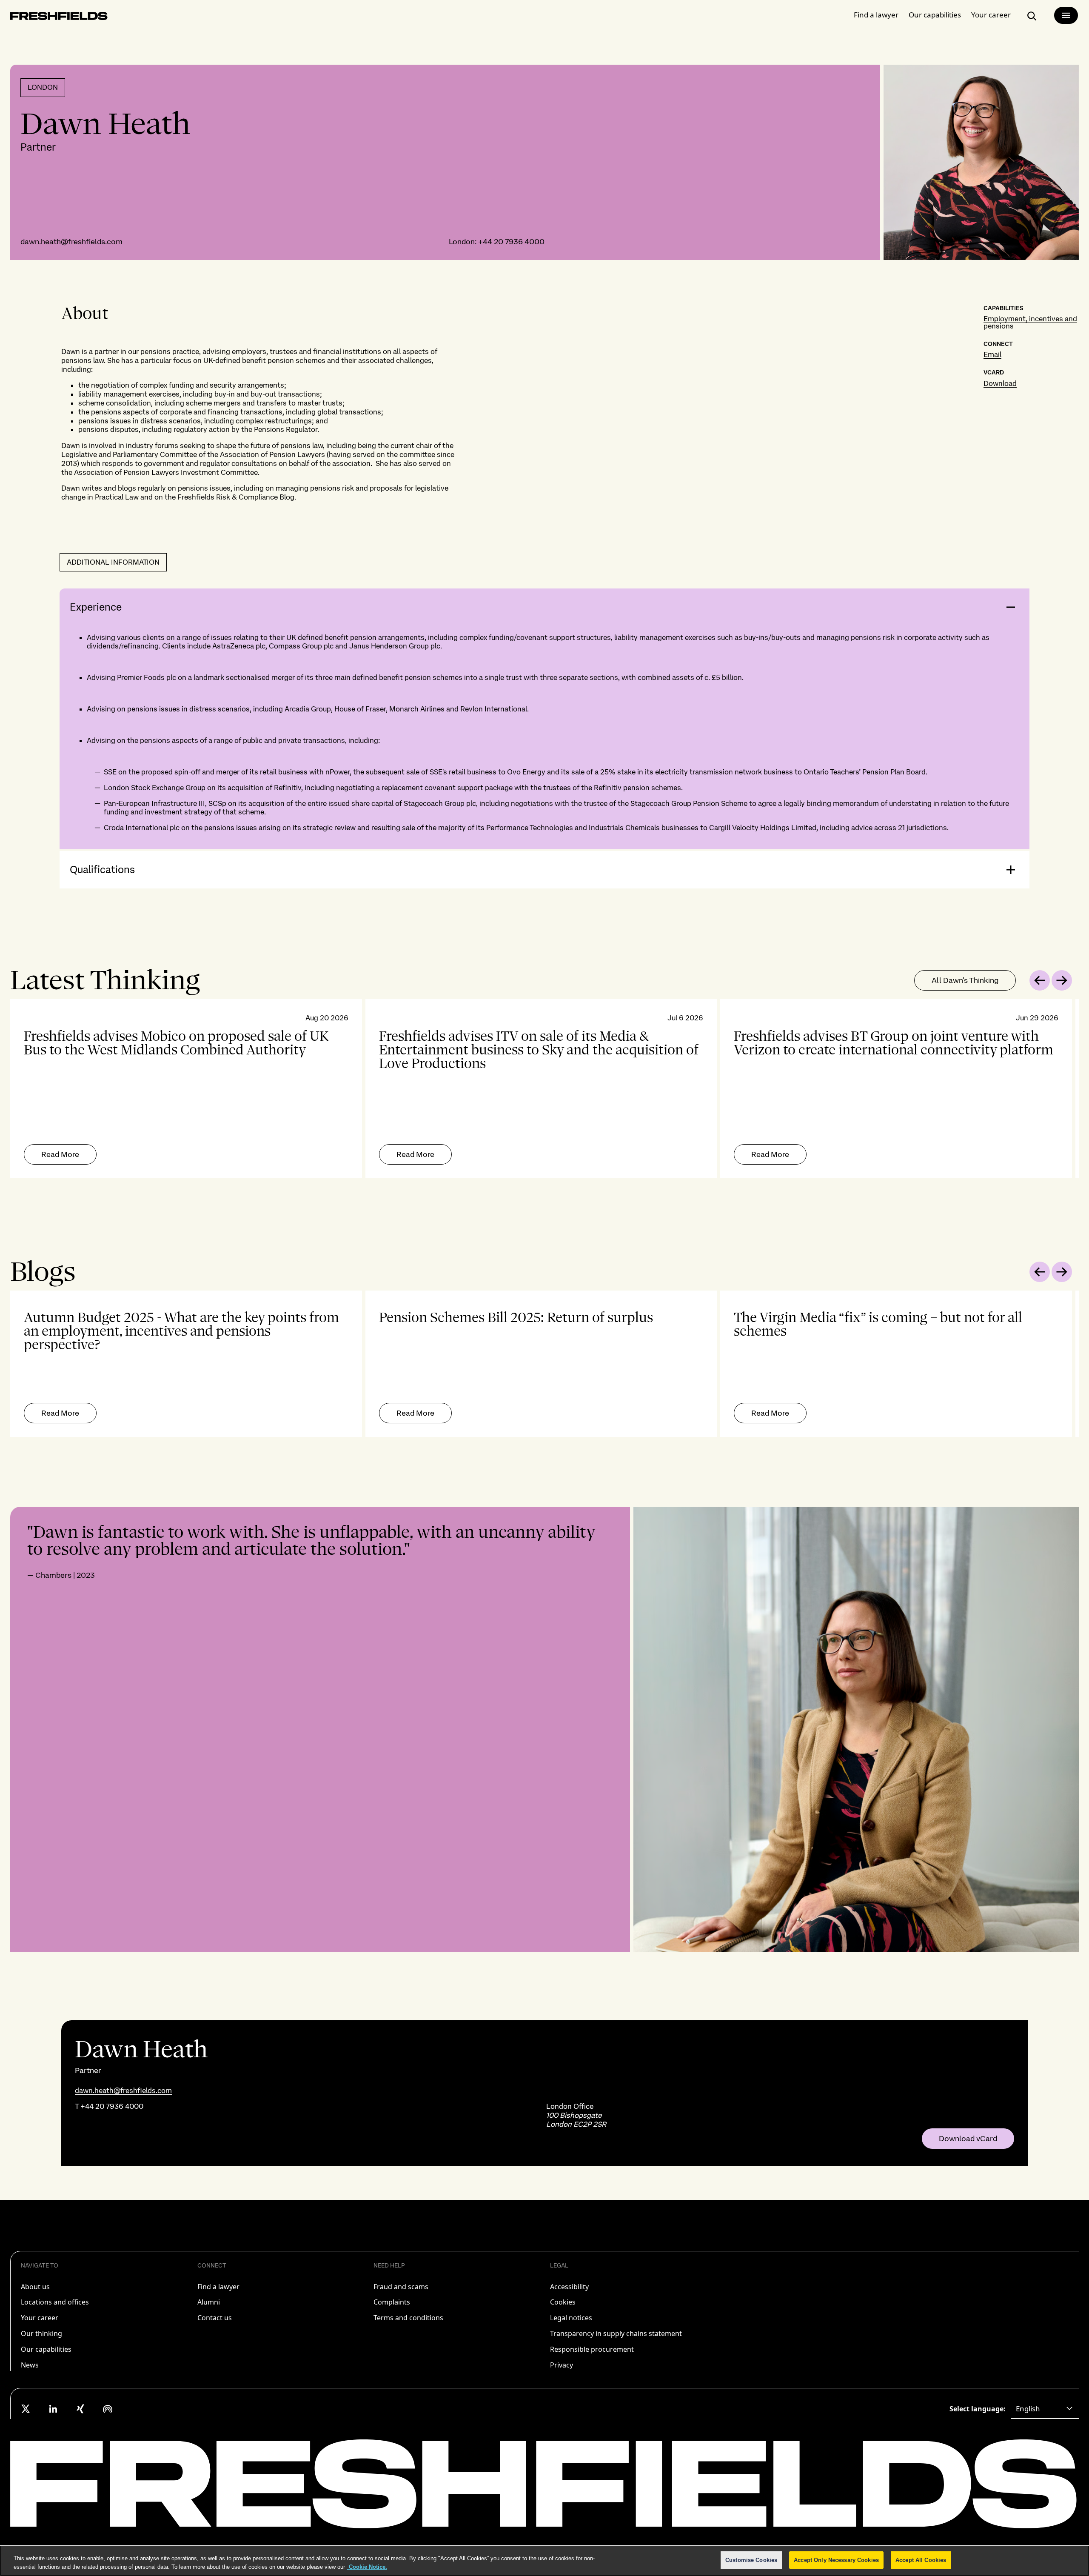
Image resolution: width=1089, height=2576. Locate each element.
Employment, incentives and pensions (1030, 322)
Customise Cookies (751, 2560)
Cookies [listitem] (563, 2302)
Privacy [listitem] (562, 2365)
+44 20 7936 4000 (511, 241)
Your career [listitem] (40, 2318)
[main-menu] (1066, 15)
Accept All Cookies (921, 2560)
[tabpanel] (544, 1089)
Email (992, 354)
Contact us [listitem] (215, 2318)
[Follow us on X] (26, 2409)
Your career (991, 15)
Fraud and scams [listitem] (401, 2287)
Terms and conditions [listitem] (408, 2318)
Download (1000, 383)
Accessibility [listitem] (569, 2287)
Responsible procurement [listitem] (592, 2349)
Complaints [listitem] (392, 2302)
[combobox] (1045, 2409)
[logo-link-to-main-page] (59, 18)
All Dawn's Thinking (965, 980)
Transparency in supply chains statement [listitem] (616, 2333)
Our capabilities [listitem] (46, 2349)
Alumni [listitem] (209, 2302)
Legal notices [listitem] (571, 2318)
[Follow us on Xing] (80, 2409)
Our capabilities (935, 15)
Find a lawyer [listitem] (218, 2287)
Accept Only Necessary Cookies (836, 2560)
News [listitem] (30, 2365)
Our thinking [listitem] (41, 2333)
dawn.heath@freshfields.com (71, 241)
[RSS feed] (108, 2409)
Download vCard (968, 2139)
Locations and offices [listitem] (55, 2302)
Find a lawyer (876, 15)
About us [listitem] (35, 2287)
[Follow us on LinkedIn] (53, 2409)
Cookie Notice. (367, 2567)
